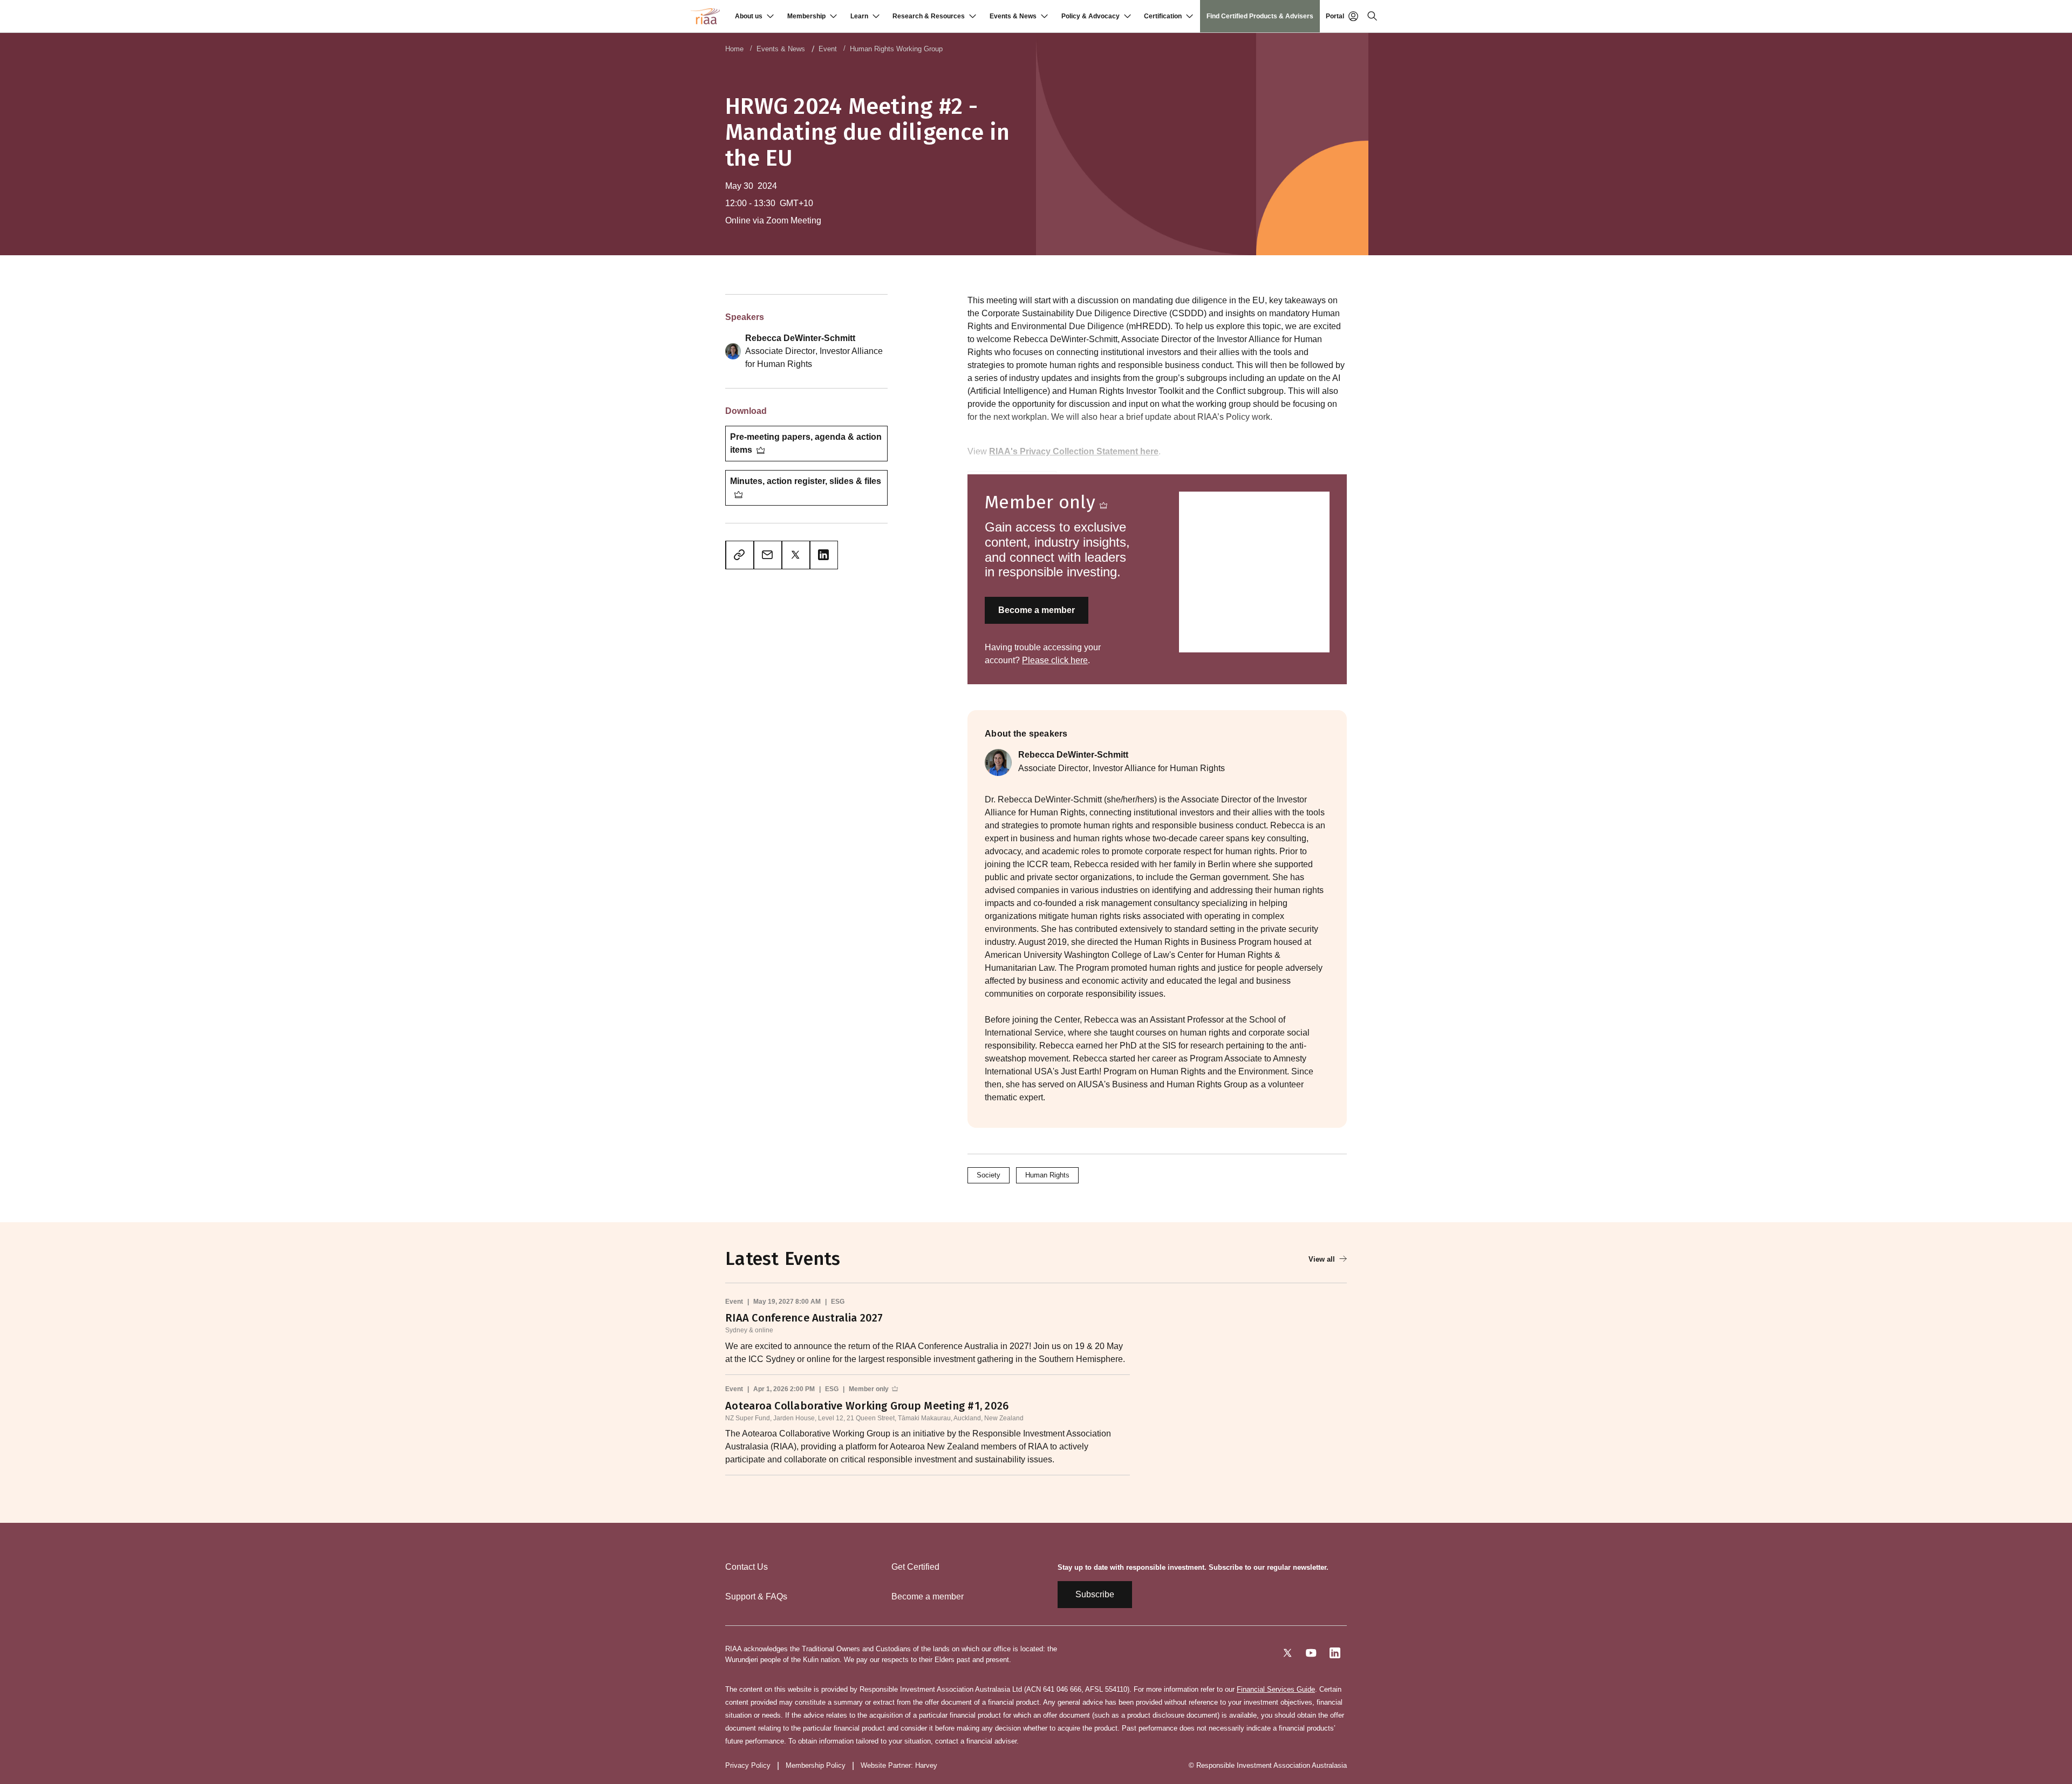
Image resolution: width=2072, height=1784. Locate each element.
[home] (705, 16)
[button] (754, 16)
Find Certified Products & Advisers (1260, 16)
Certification (1163, 16)
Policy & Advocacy (1090, 16)
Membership (806, 16)
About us (749, 16)
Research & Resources (929, 16)
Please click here (1055, 660)
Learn (859, 16)
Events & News (1013, 16)
